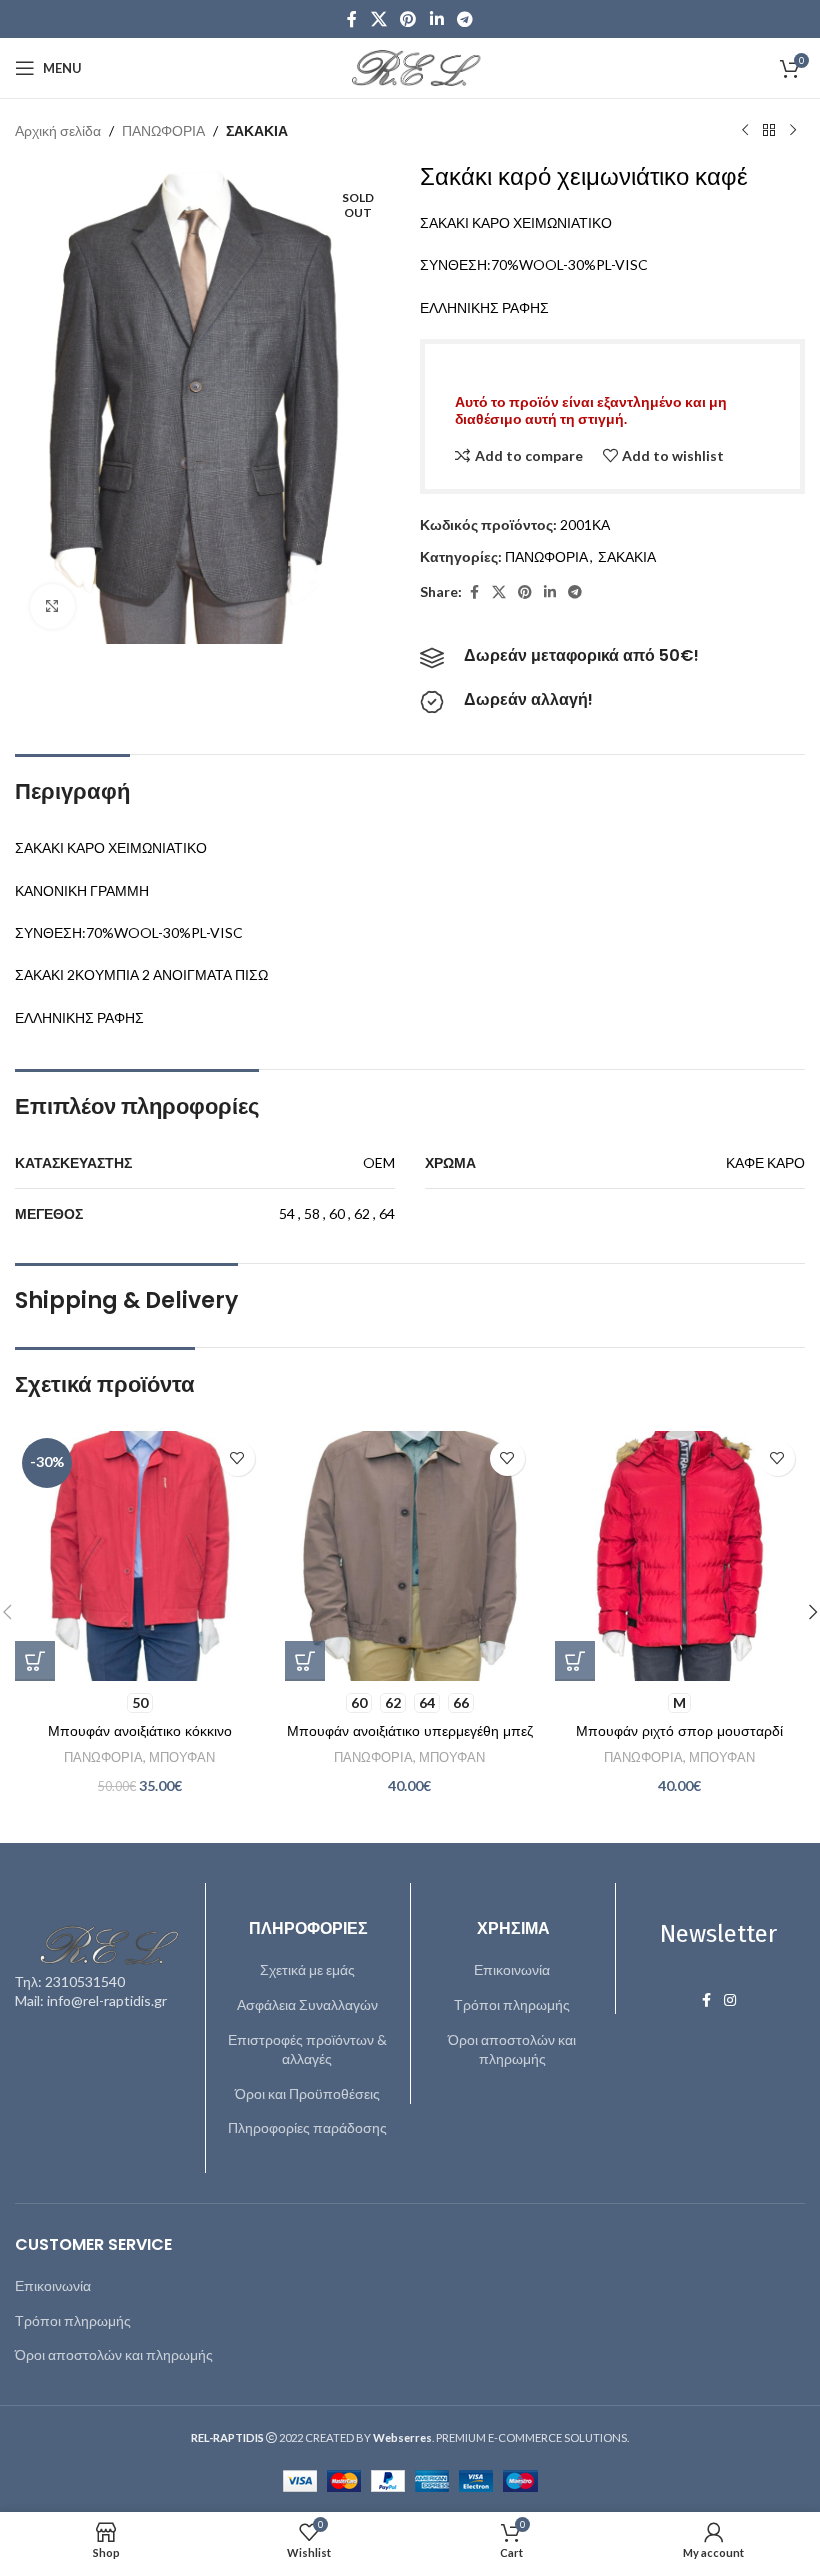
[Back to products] (769, 131)
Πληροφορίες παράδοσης (307, 2127)
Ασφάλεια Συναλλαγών (307, 2004)
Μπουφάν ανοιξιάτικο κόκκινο (140, 1731)
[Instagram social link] (730, 2000)
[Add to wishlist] (237, 1458)
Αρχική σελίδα (58, 130)
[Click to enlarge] (52, 606)
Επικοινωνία (512, 1969)
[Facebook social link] (352, 19)
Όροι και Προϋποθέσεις (307, 2093)
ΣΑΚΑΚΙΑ (257, 130)
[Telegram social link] (464, 19)
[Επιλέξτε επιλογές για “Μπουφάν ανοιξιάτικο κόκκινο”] (35, 1661)
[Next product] (793, 131)
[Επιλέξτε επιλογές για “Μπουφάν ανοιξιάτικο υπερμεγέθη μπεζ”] (305, 1661)
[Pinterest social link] (408, 19)
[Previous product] (745, 131)
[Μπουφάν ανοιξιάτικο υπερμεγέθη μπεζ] (410, 1556)
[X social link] (378, 19)
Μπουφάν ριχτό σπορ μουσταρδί (679, 1731)
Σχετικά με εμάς (307, 1969)
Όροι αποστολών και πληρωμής (512, 2049)
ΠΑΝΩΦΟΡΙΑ (163, 130)
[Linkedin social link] (436, 19)
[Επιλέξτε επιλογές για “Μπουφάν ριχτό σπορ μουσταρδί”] (575, 1661)
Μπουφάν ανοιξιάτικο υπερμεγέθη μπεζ (410, 1731)
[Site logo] (410, 66)
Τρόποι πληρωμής (512, 2004)
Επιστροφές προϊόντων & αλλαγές (307, 2049)
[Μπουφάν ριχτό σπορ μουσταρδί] (680, 1556)
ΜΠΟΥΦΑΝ (182, 1757)
